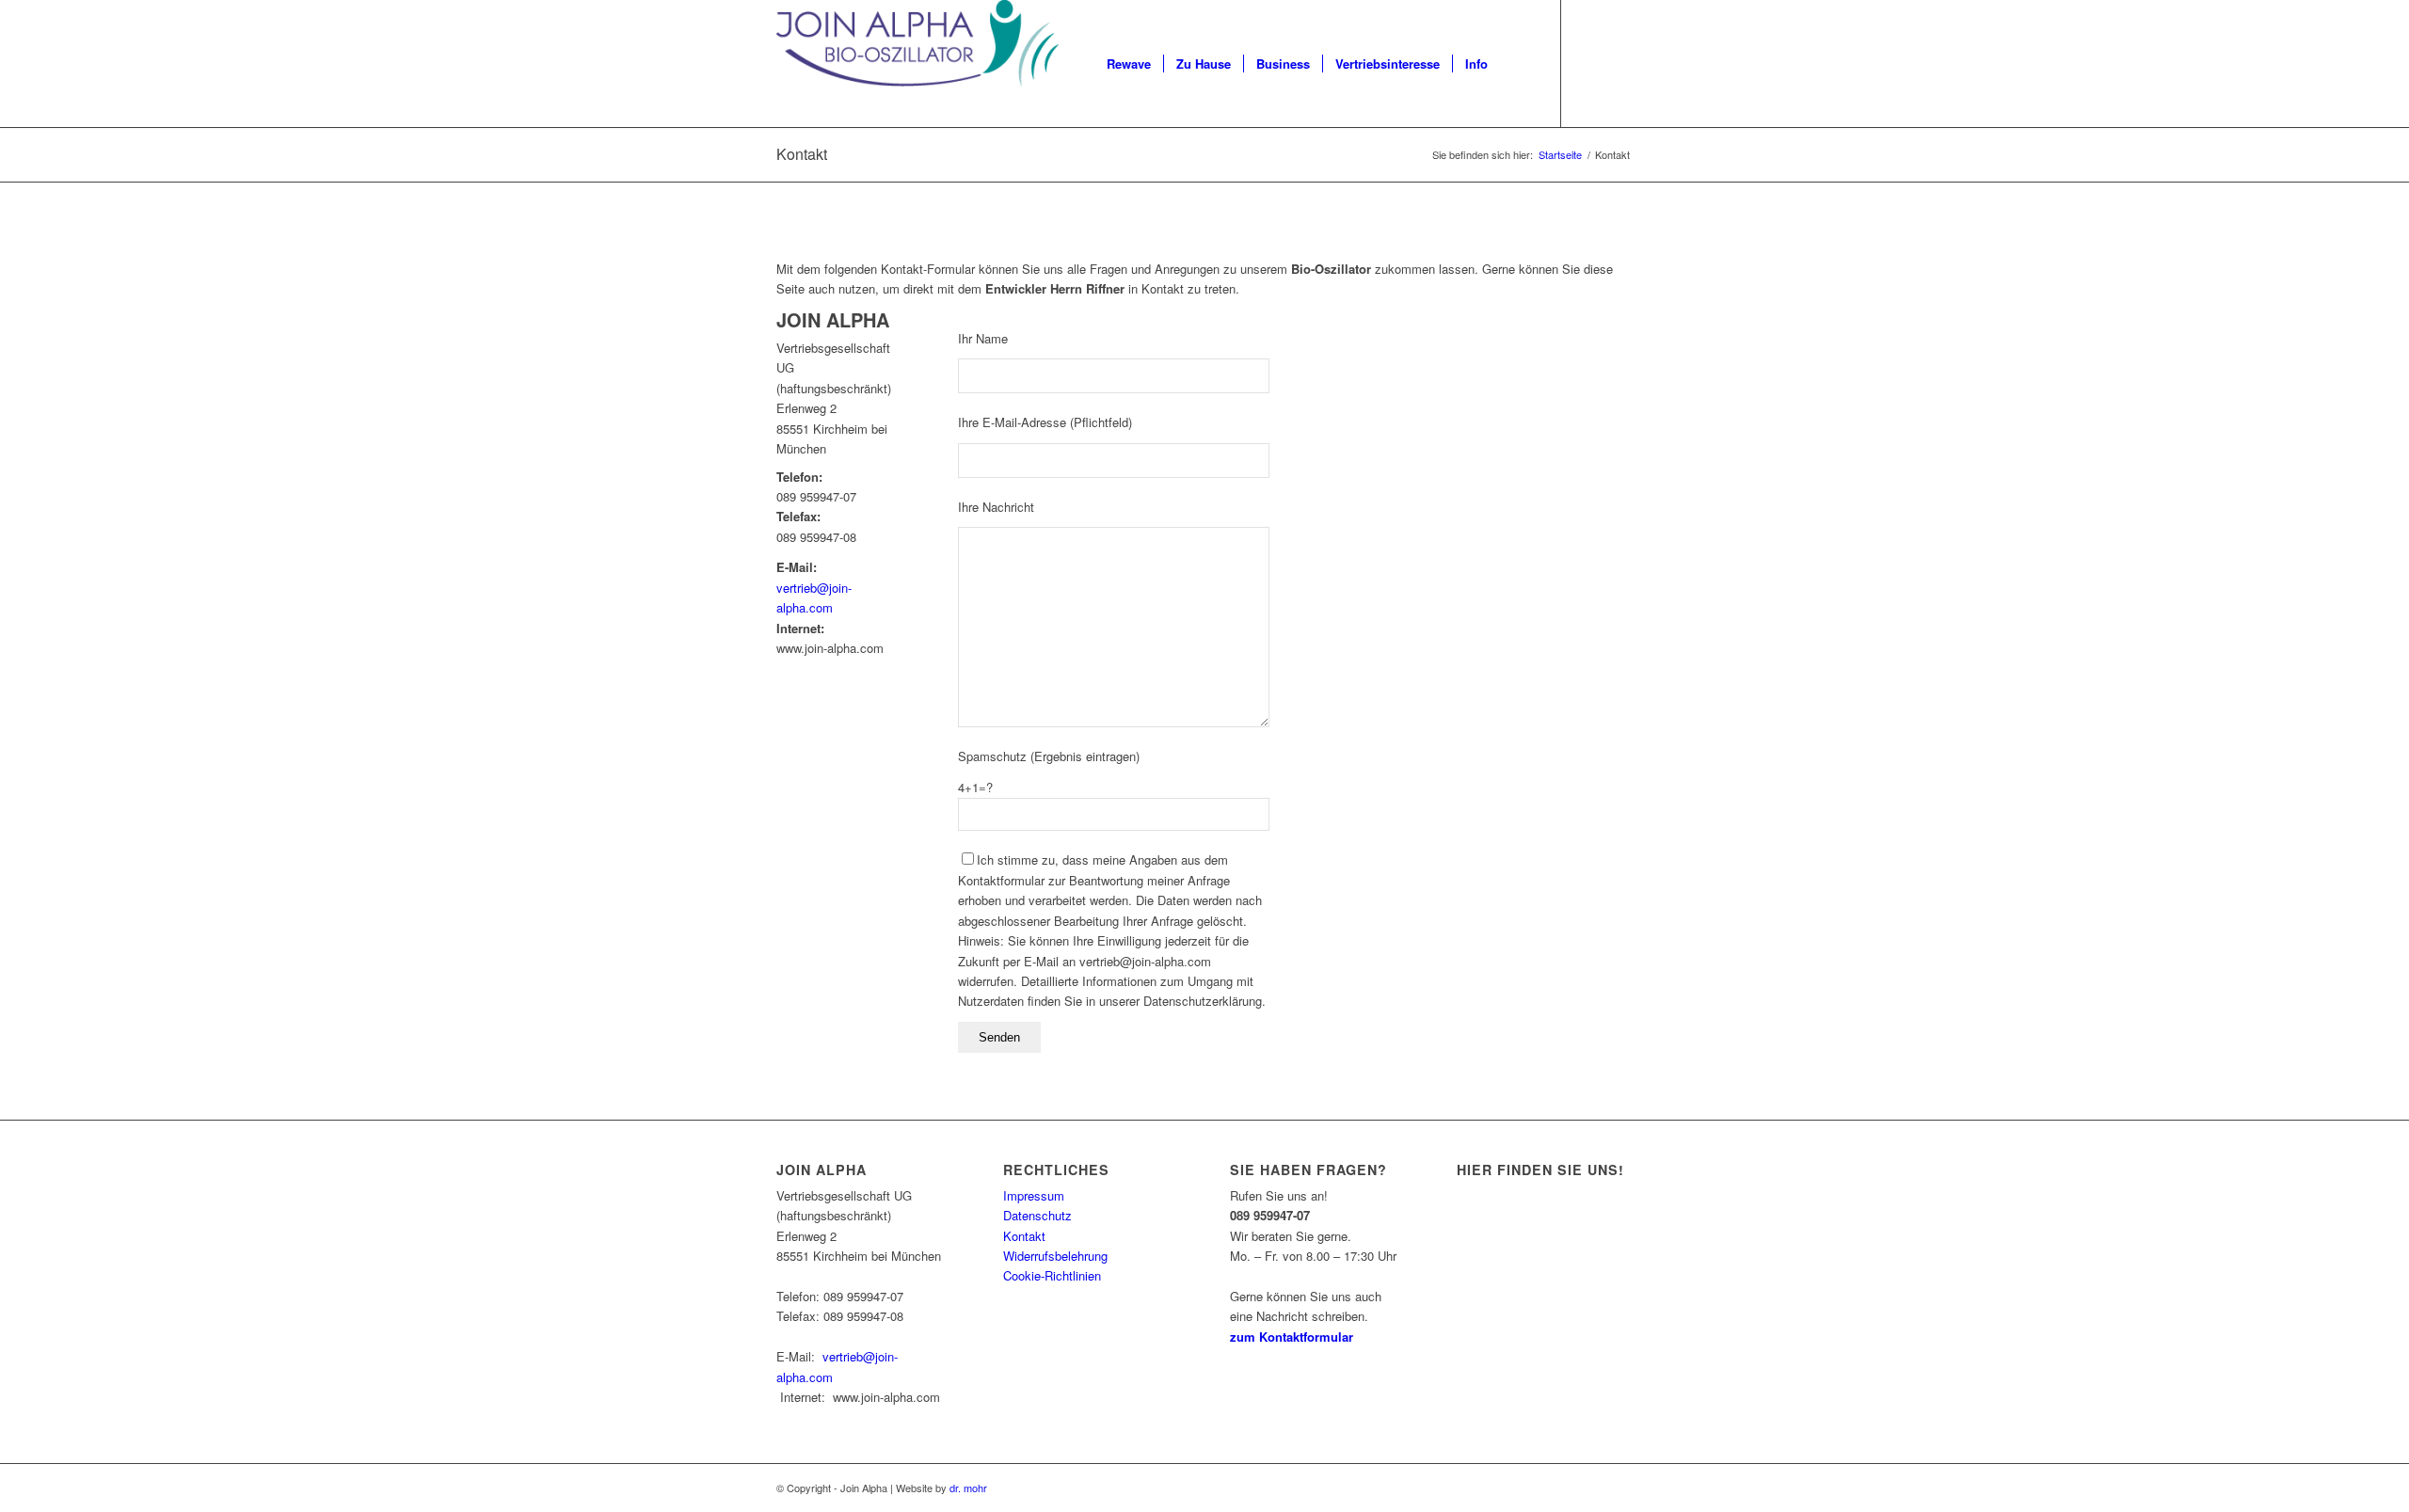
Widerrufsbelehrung (1055, 1256)
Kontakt (802, 154)
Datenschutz (1037, 1215)
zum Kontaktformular (1292, 1337)
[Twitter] (1619, 63)
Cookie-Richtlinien (1052, 1275)
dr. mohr (968, 1488)
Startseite (1560, 155)
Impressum (1034, 1195)
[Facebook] (1590, 63)
